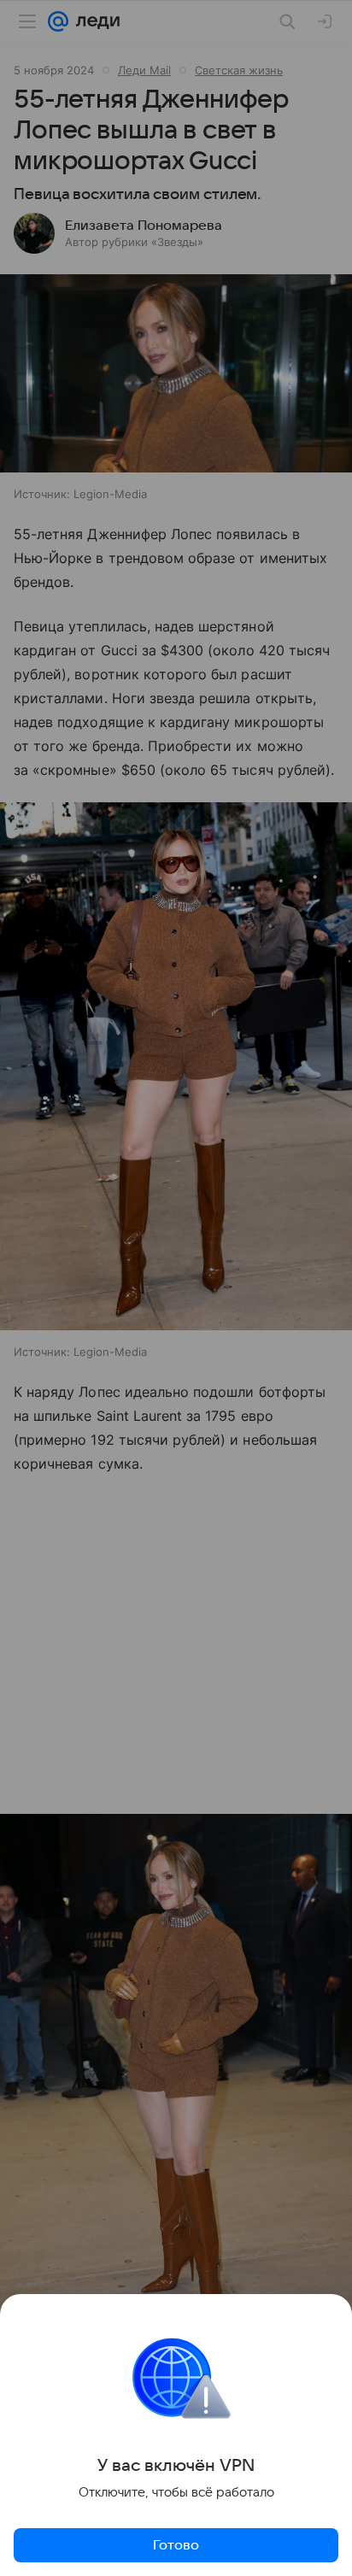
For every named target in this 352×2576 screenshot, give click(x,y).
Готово (176, 2545)
